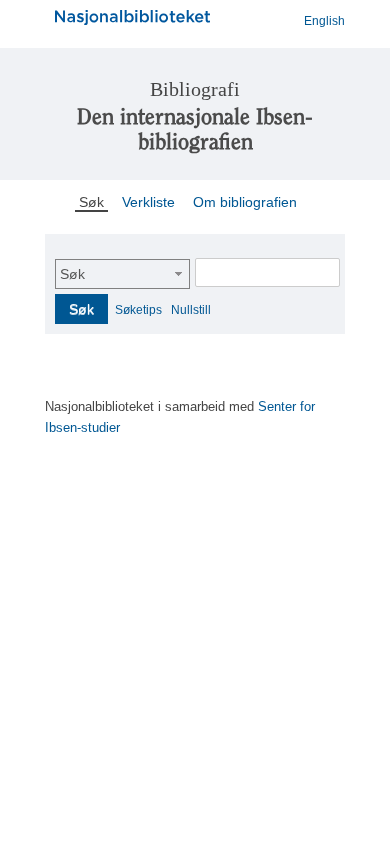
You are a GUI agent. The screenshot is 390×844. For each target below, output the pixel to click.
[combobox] (122, 274)
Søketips (138, 310)
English (324, 21)
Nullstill (191, 310)
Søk (72, 274)
